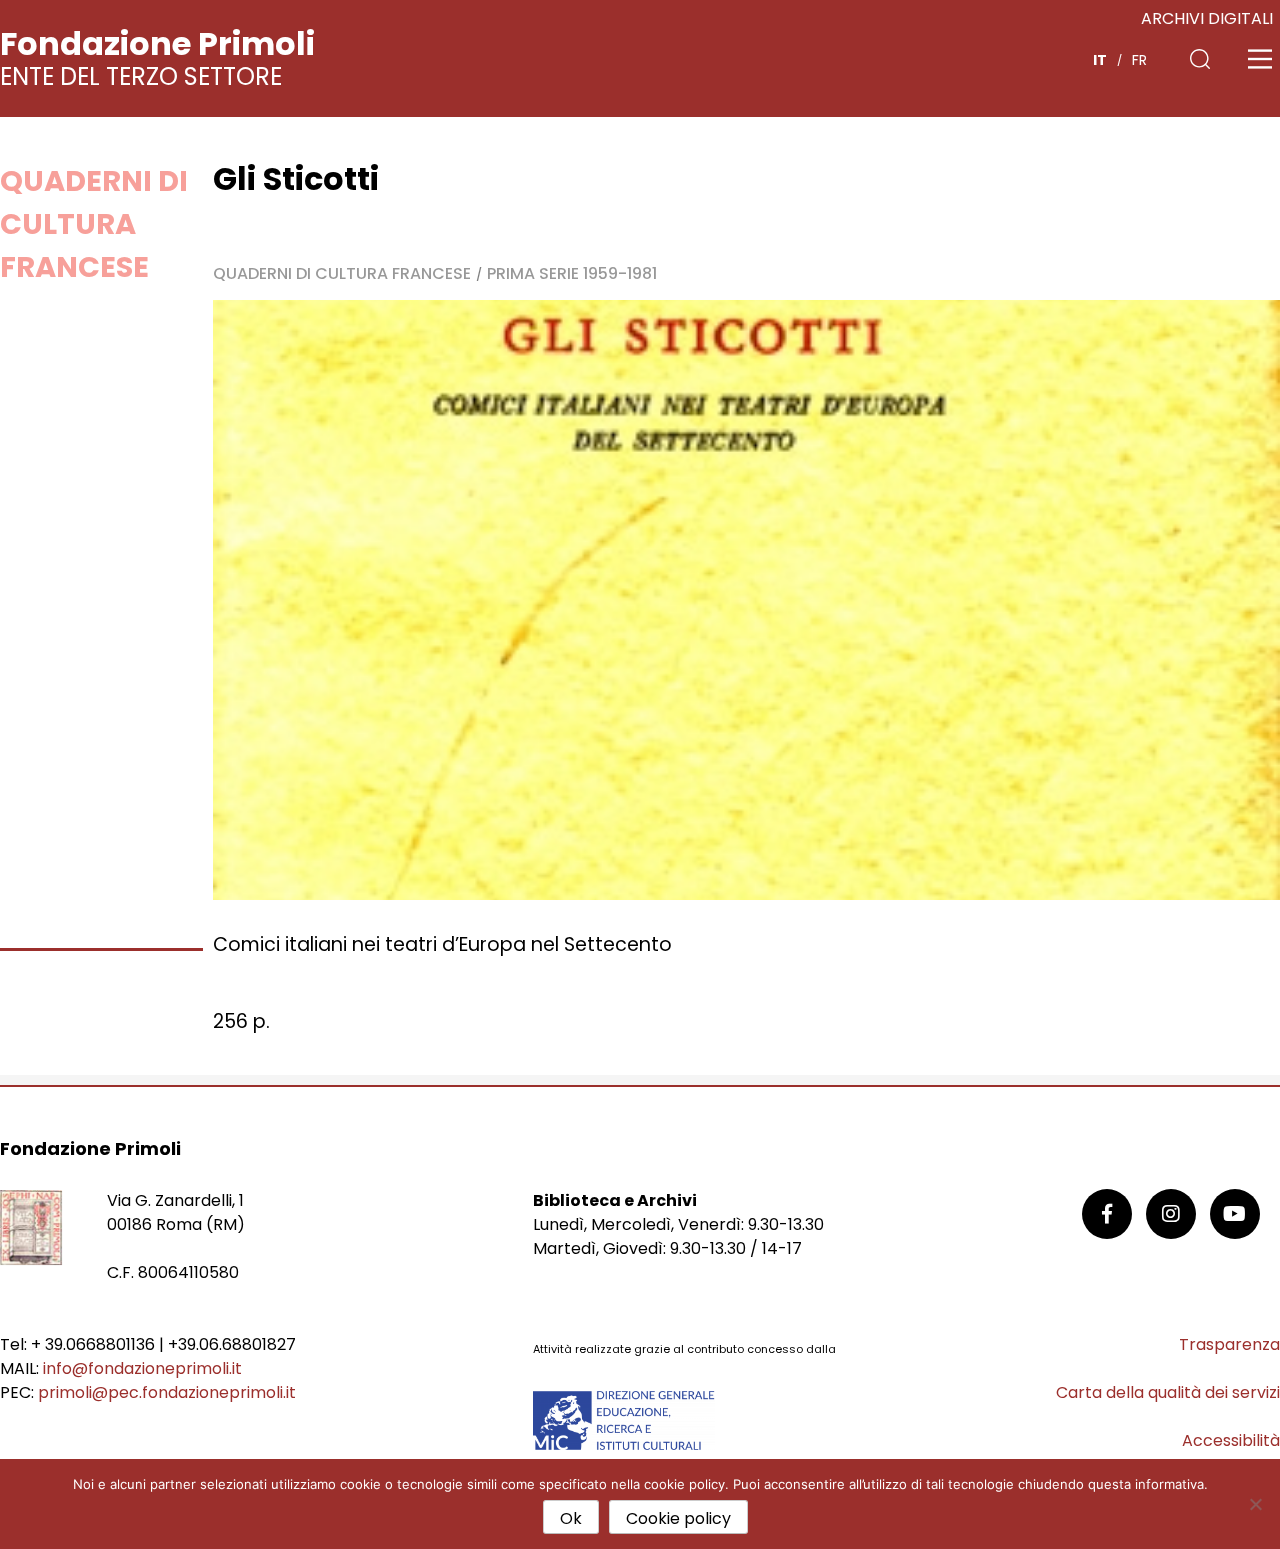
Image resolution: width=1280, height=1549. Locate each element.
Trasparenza (1229, 1344)
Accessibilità (1231, 1440)
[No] (1255, 1504)
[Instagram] (1171, 1214)
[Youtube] (1235, 1214)
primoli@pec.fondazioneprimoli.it (167, 1392)
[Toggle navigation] (1260, 59)
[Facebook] (1107, 1214)
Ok (571, 1518)
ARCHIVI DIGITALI (1207, 18)
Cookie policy (678, 1518)
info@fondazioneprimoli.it (142, 1368)
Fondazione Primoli (157, 43)
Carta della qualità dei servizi (1168, 1392)
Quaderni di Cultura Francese (94, 224)
